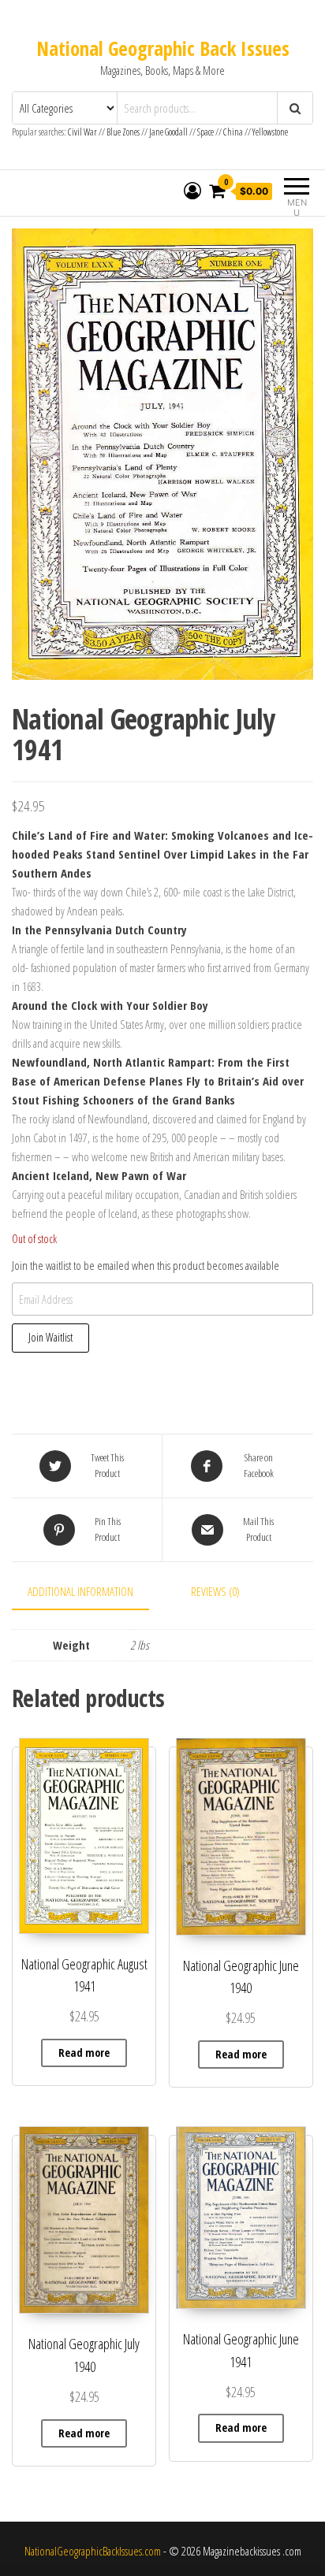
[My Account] (192, 191)
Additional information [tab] (80, 1591)
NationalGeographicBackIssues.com (93, 2551)
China (233, 132)
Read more (84, 2053)
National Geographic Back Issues (163, 48)
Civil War (83, 132)
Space (205, 132)
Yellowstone (270, 132)
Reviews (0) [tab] (215, 1591)
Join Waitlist (50, 1337)
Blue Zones (123, 132)
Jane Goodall (168, 132)
